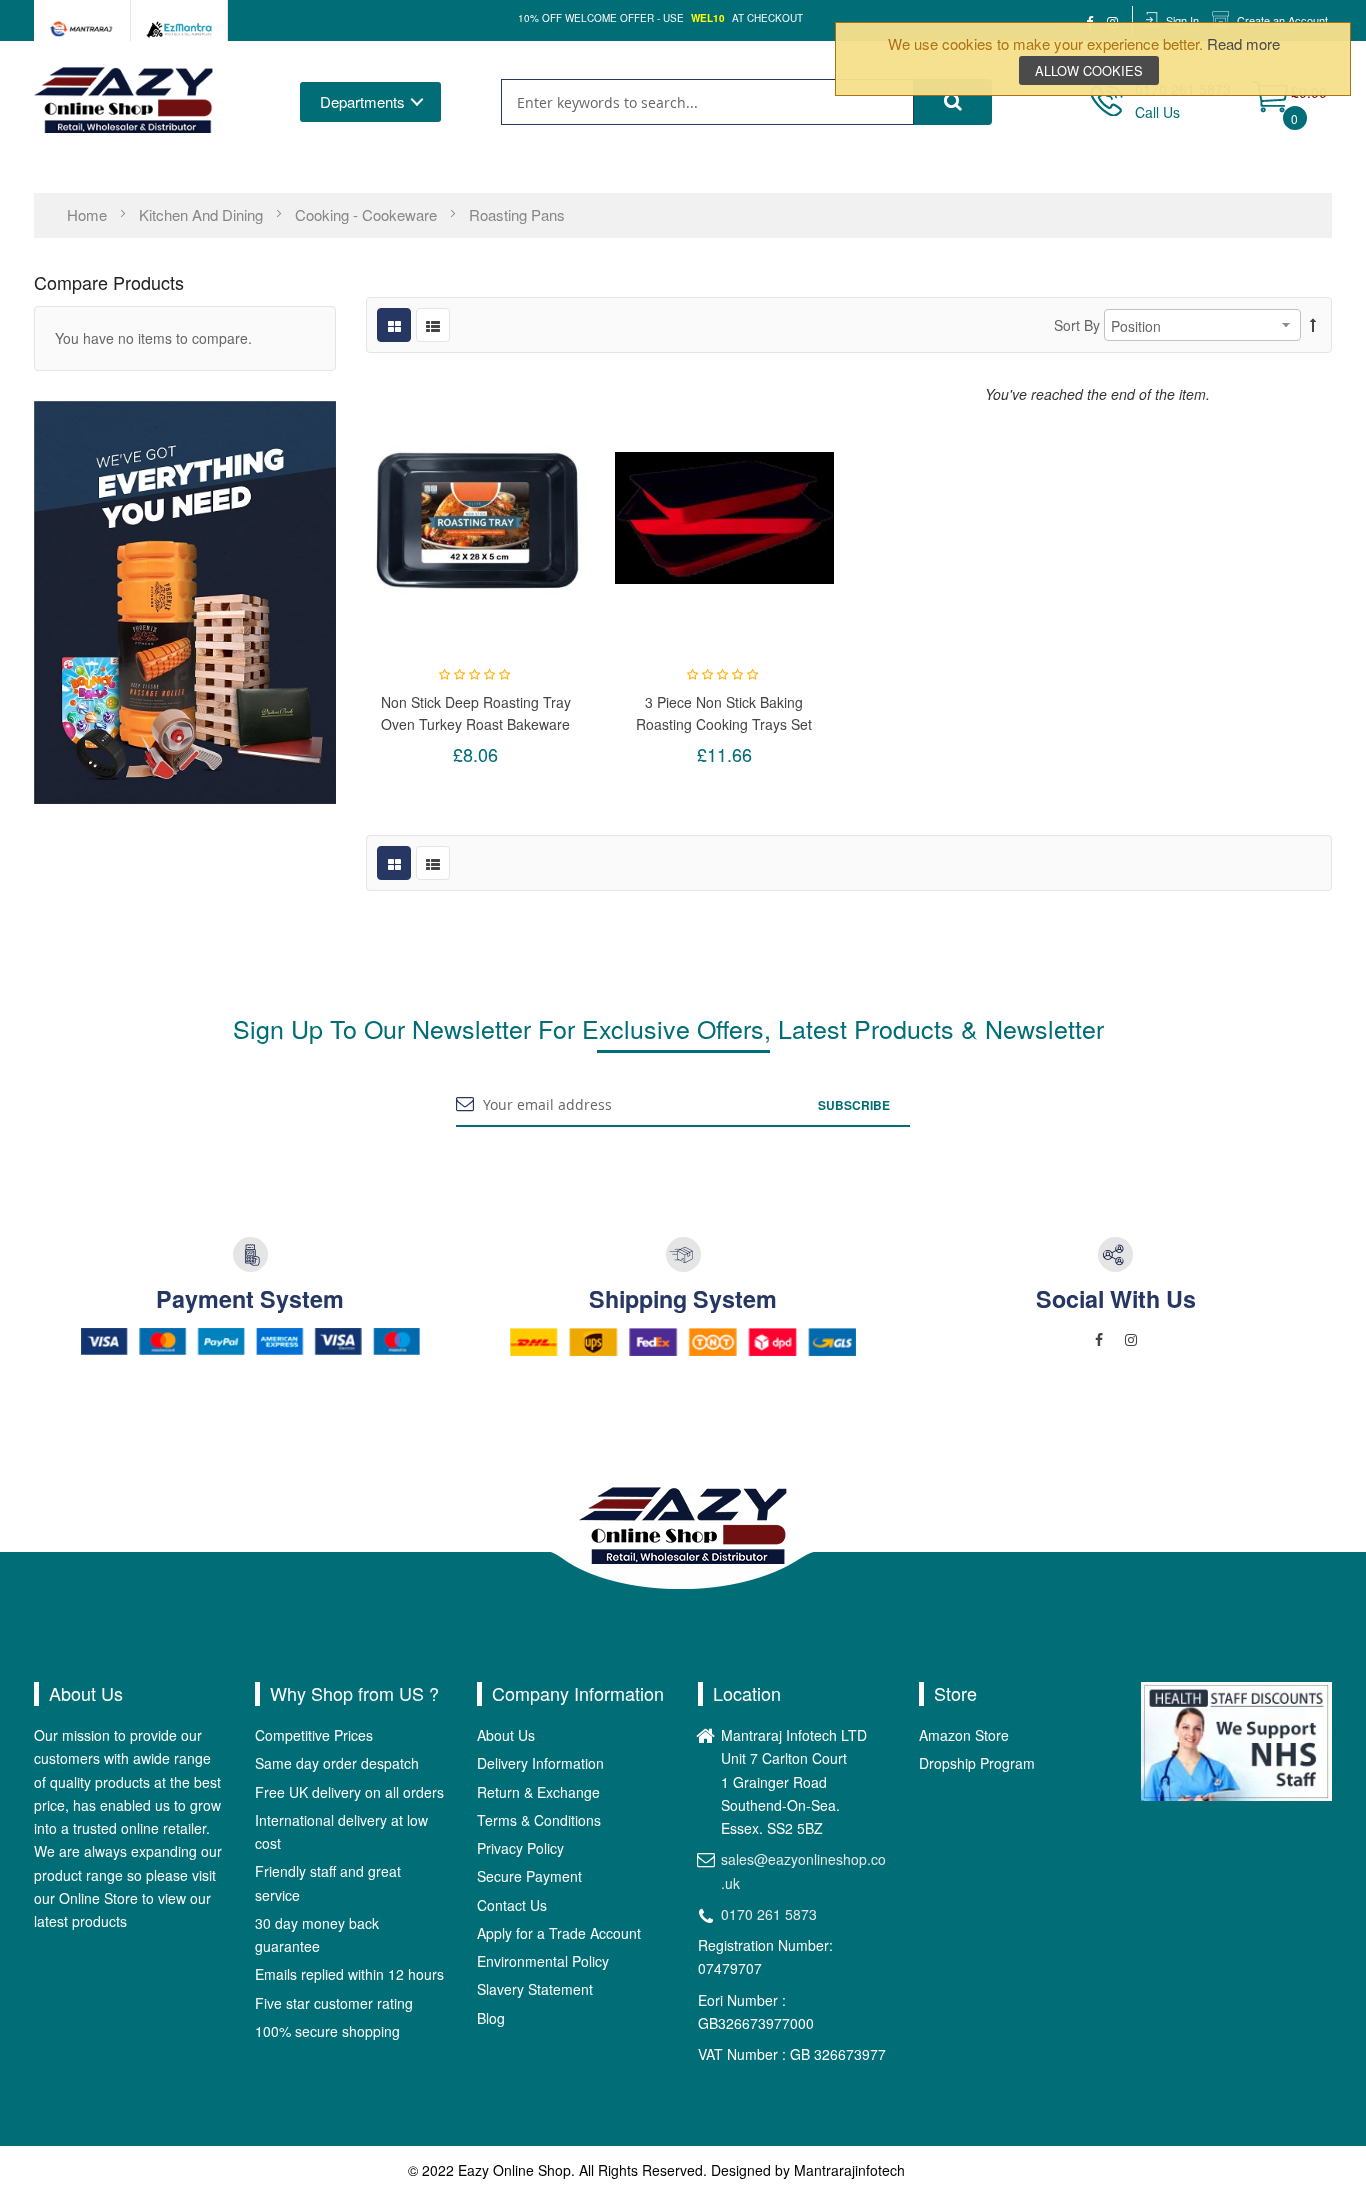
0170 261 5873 (769, 1914)
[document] (1093, 59)
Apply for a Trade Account (559, 1933)
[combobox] (707, 102)
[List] (433, 325)
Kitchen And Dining (203, 214)
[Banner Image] (185, 600)
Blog (491, 2018)
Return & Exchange (538, 1792)
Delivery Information (540, 1763)
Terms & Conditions (539, 1820)
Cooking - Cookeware (368, 214)
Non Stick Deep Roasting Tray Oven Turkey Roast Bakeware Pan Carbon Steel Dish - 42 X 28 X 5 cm (476, 712)
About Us (506, 1735)
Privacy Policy (520, 1848)
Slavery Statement (535, 1989)
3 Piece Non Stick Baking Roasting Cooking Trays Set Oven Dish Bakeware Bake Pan (724, 712)
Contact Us (512, 1905)
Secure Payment (529, 1876)
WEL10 (708, 18)
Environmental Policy (543, 1961)
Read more (1243, 43)
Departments (362, 101)
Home (89, 214)
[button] (476, 518)
